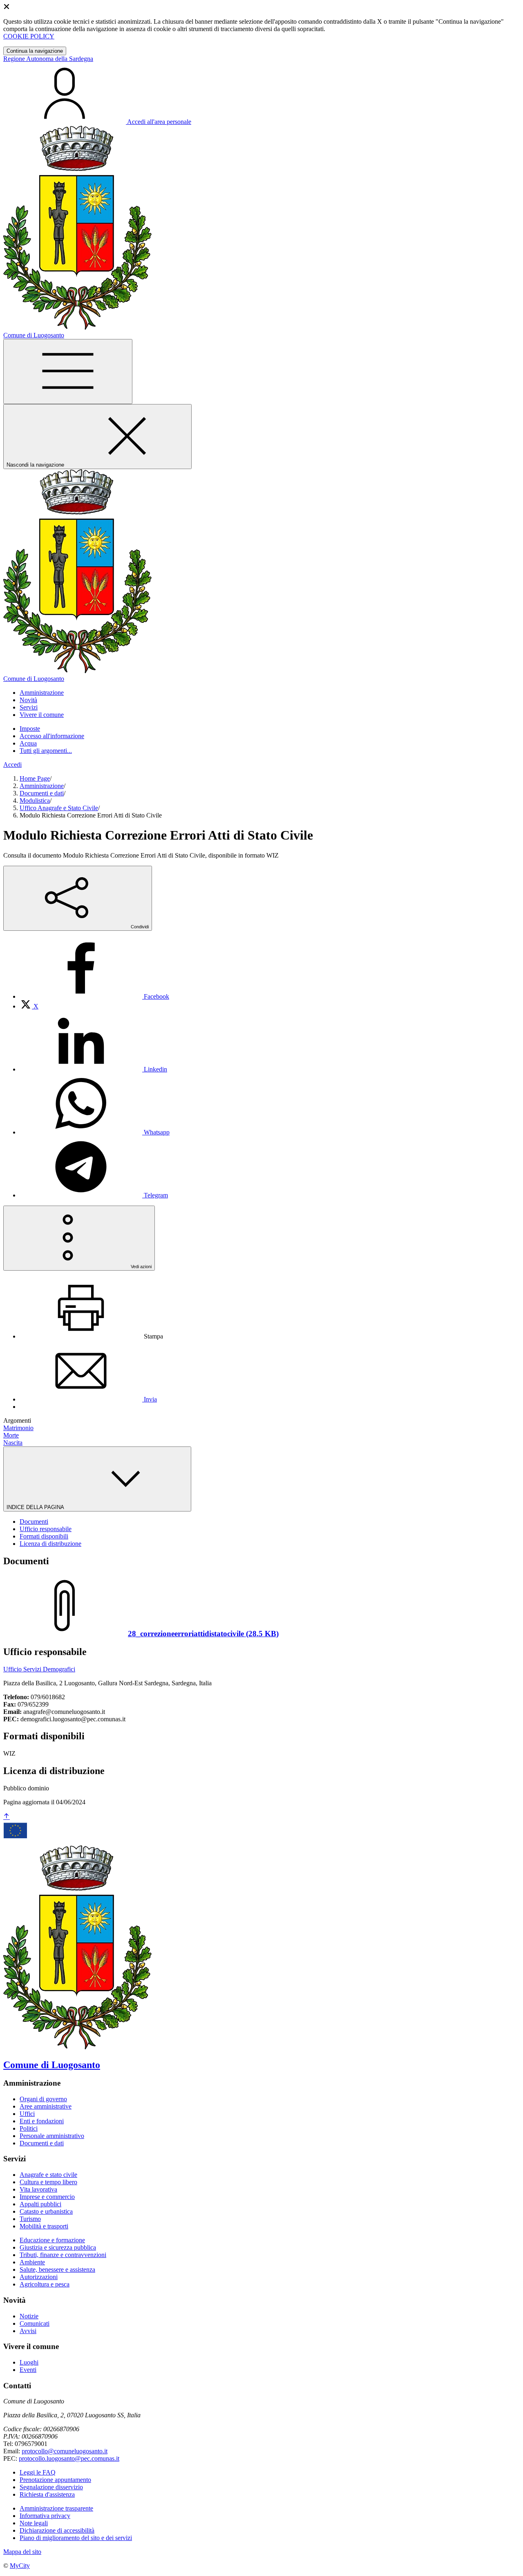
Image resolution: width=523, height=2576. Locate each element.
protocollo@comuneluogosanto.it (65, 2451)
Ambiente (32, 2262)
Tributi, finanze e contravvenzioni (63, 2255)
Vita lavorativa (38, 2189)
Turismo (30, 2219)
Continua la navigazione (35, 51)
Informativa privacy (45, 2516)
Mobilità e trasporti (44, 2226)
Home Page (35, 778)
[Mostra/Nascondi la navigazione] (68, 372)
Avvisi (28, 2331)
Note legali (34, 2523)
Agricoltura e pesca (45, 2284)
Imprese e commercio (47, 2197)
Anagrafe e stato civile (48, 2175)
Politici (29, 2128)
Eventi (28, 2370)
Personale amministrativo (52, 2136)
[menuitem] (94, 996)
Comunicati (35, 2323)
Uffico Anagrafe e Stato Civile (59, 808)
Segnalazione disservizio (51, 2487)
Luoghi (29, 2362)
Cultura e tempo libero (48, 2182)
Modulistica (35, 801)
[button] (42, 693)
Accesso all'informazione (52, 736)
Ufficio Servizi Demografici (39, 1669)
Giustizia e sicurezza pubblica (58, 2247)
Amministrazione (42, 786)
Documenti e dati (42, 793)
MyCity (20, 2566)
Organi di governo (43, 2099)
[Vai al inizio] (7, 1817)
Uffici (27, 2114)
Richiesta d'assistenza (47, 2494)
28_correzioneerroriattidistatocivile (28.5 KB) (203, 1634)
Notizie (29, 2316)
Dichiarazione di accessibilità (57, 2530)
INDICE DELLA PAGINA (36, 1507)
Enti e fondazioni (42, 2121)
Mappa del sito (22, 2552)
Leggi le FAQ (38, 2472)
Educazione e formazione (52, 2240)
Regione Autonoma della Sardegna (48, 59)
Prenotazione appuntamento (55, 2480)
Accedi (12, 765)
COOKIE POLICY (29, 36)
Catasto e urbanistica (46, 2211)
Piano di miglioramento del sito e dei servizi (76, 2538)
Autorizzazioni (39, 2277)
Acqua (28, 743)
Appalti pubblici (40, 2204)
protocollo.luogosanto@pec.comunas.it (69, 2458)
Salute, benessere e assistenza (57, 2269)
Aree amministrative (46, 2106)
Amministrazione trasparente (56, 2508)
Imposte (30, 729)
